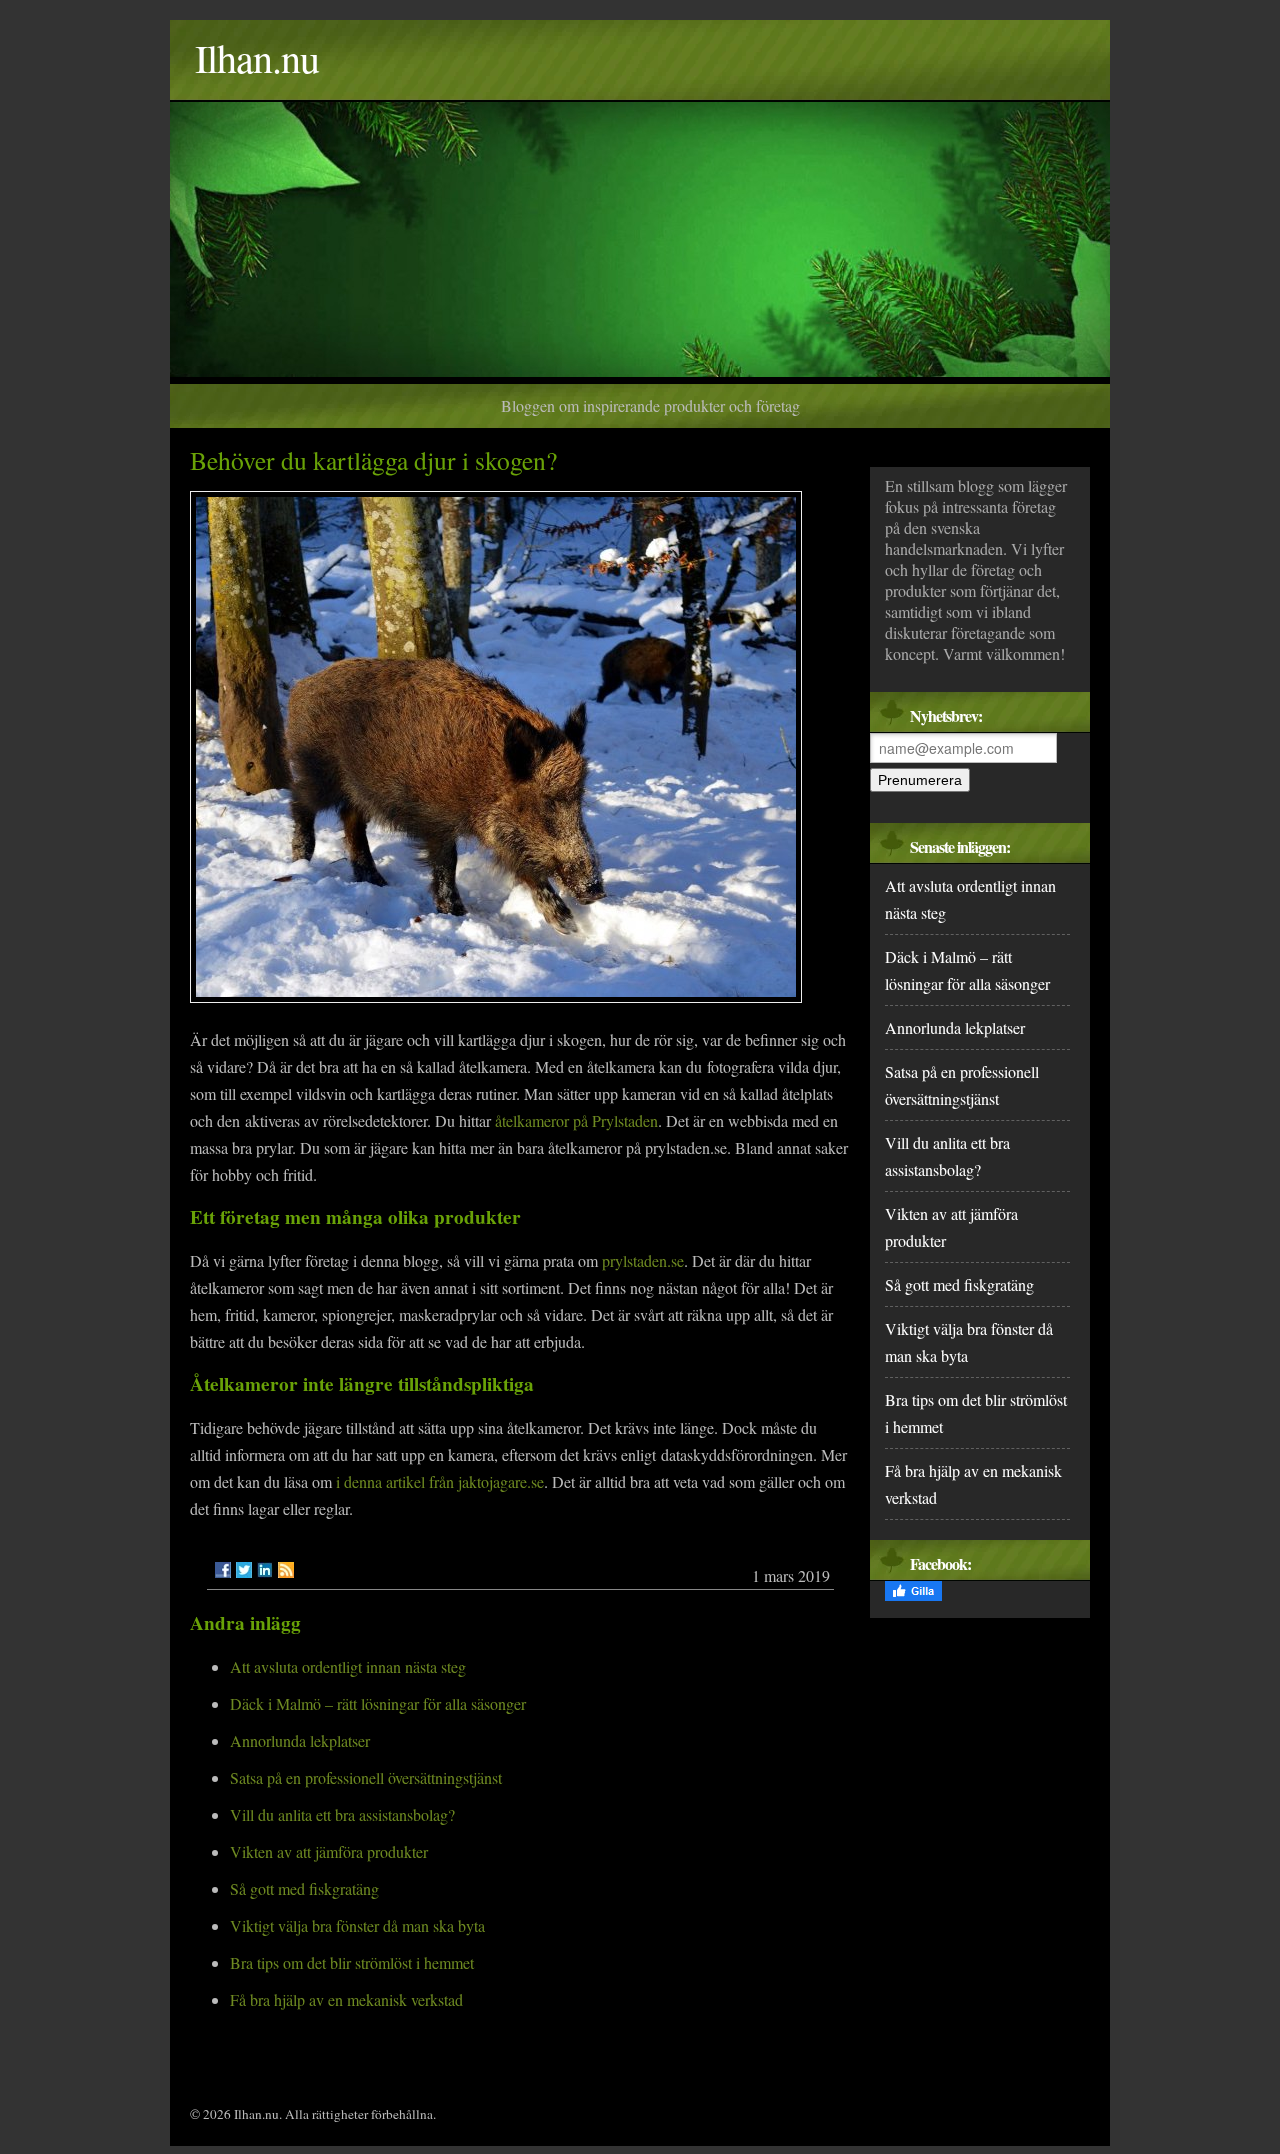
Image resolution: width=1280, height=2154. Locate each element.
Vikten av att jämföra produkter (329, 1851)
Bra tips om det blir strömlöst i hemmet (352, 1962)
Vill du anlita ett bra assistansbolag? (342, 1814)
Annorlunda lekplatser (300, 1740)
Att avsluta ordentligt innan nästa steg (348, 1666)
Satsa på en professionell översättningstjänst (366, 1777)
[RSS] (286, 1570)
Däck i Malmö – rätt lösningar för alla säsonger (378, 1703)
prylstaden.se (643, 1260)
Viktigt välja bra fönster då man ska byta (357, 1925)
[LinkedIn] (265, 1570)
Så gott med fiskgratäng (304, 1888)
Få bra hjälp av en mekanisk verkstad (346, 1999)
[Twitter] (244, 1570)
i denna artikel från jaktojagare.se (440, 1481)
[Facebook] (223, 1570)
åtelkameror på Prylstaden (576, 1120)
